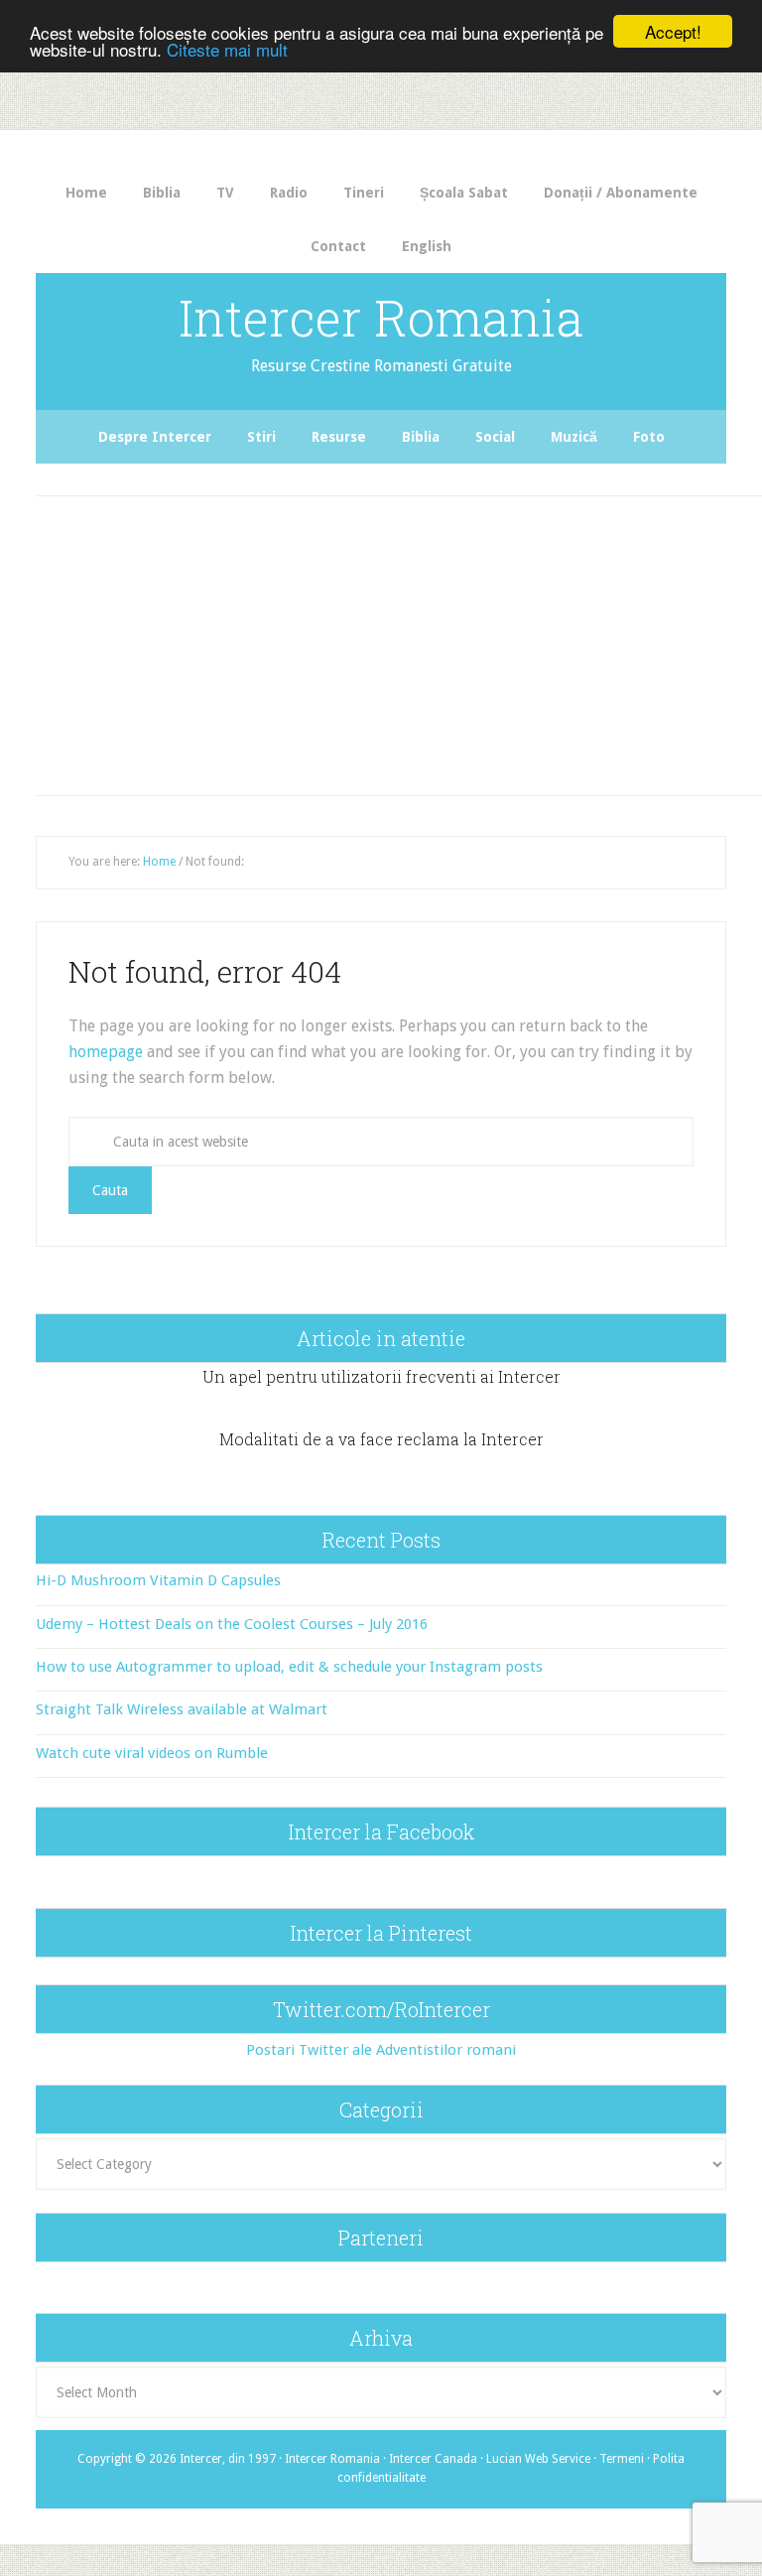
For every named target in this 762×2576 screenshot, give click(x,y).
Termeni (622, 2459)
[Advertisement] (401, 640)
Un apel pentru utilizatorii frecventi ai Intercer (381, 1376)
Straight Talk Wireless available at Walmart (182, 1709)
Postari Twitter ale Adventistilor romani (381, 2050)
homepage (106, 1052)
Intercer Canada (433, 2459)
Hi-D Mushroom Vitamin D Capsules (158, 1580)
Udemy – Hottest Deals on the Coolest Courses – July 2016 (232, 1624)
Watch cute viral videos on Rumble (152, 1753)
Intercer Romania (381, 318)
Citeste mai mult (227, 49)
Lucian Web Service (538, 2459)
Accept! (673, 31)
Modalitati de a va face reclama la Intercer (381, 1439)
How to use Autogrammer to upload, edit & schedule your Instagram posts (289, 1667)
